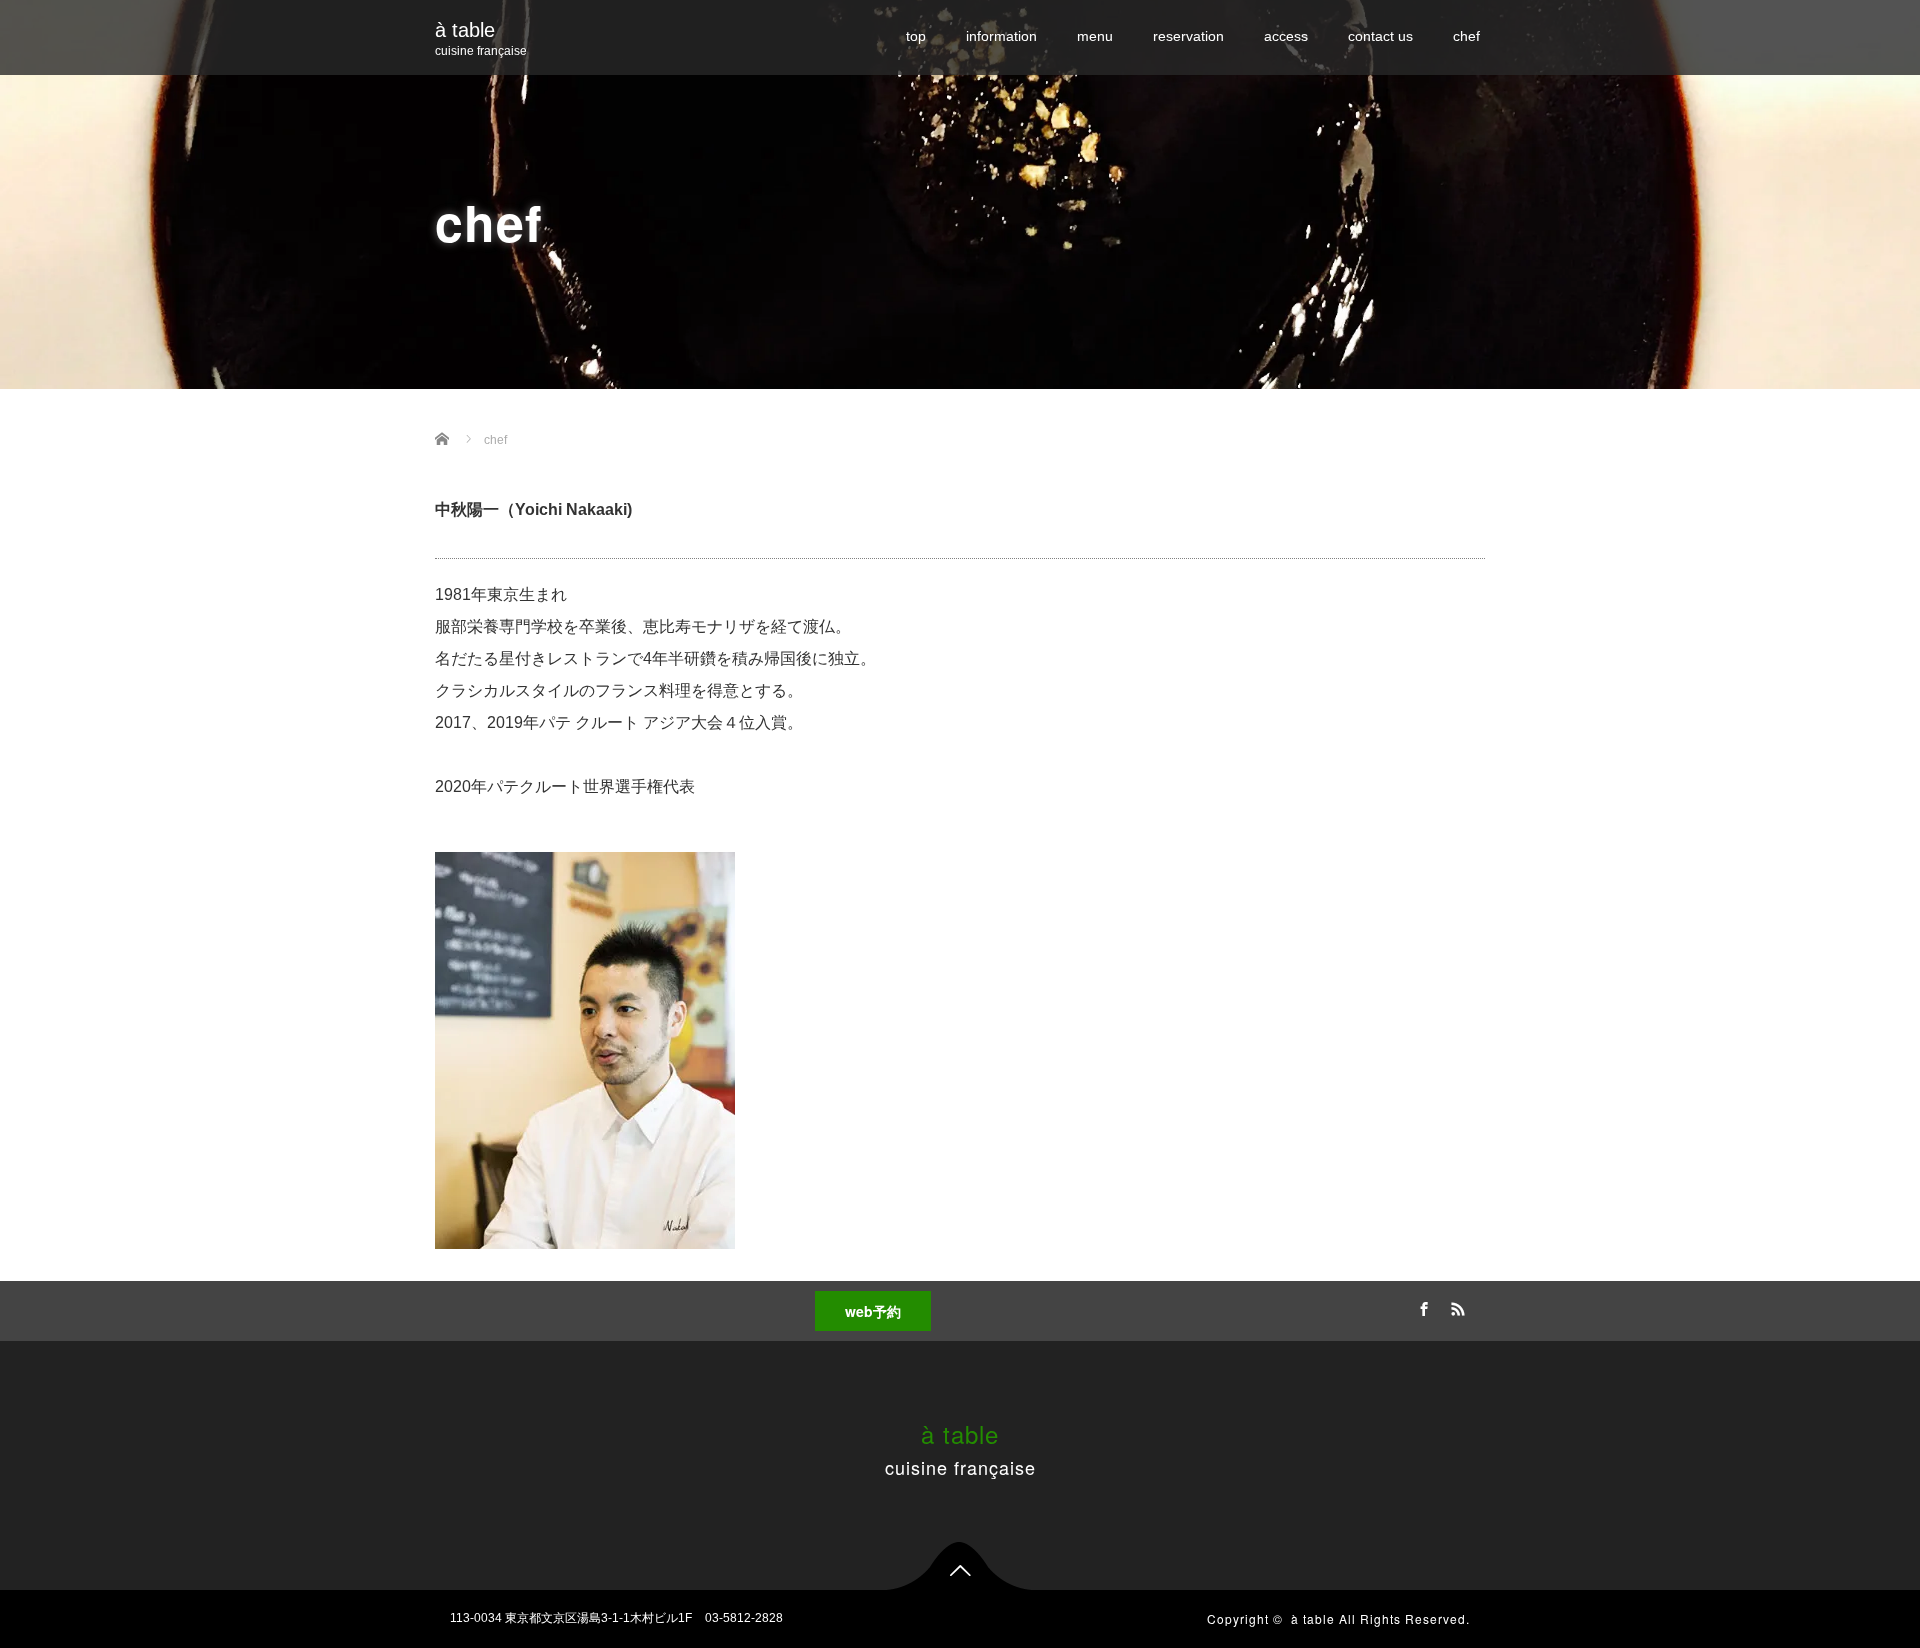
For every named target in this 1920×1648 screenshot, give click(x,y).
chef (1466, 36)
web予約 (873, 1311)
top (916, 36)
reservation (1188, 36)
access (1286, 36)
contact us (1380, 36)
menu (1095, 36)
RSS (1455, 1306)
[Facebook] (1421, 1306)
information (1001, 36)
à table (465, 30)
